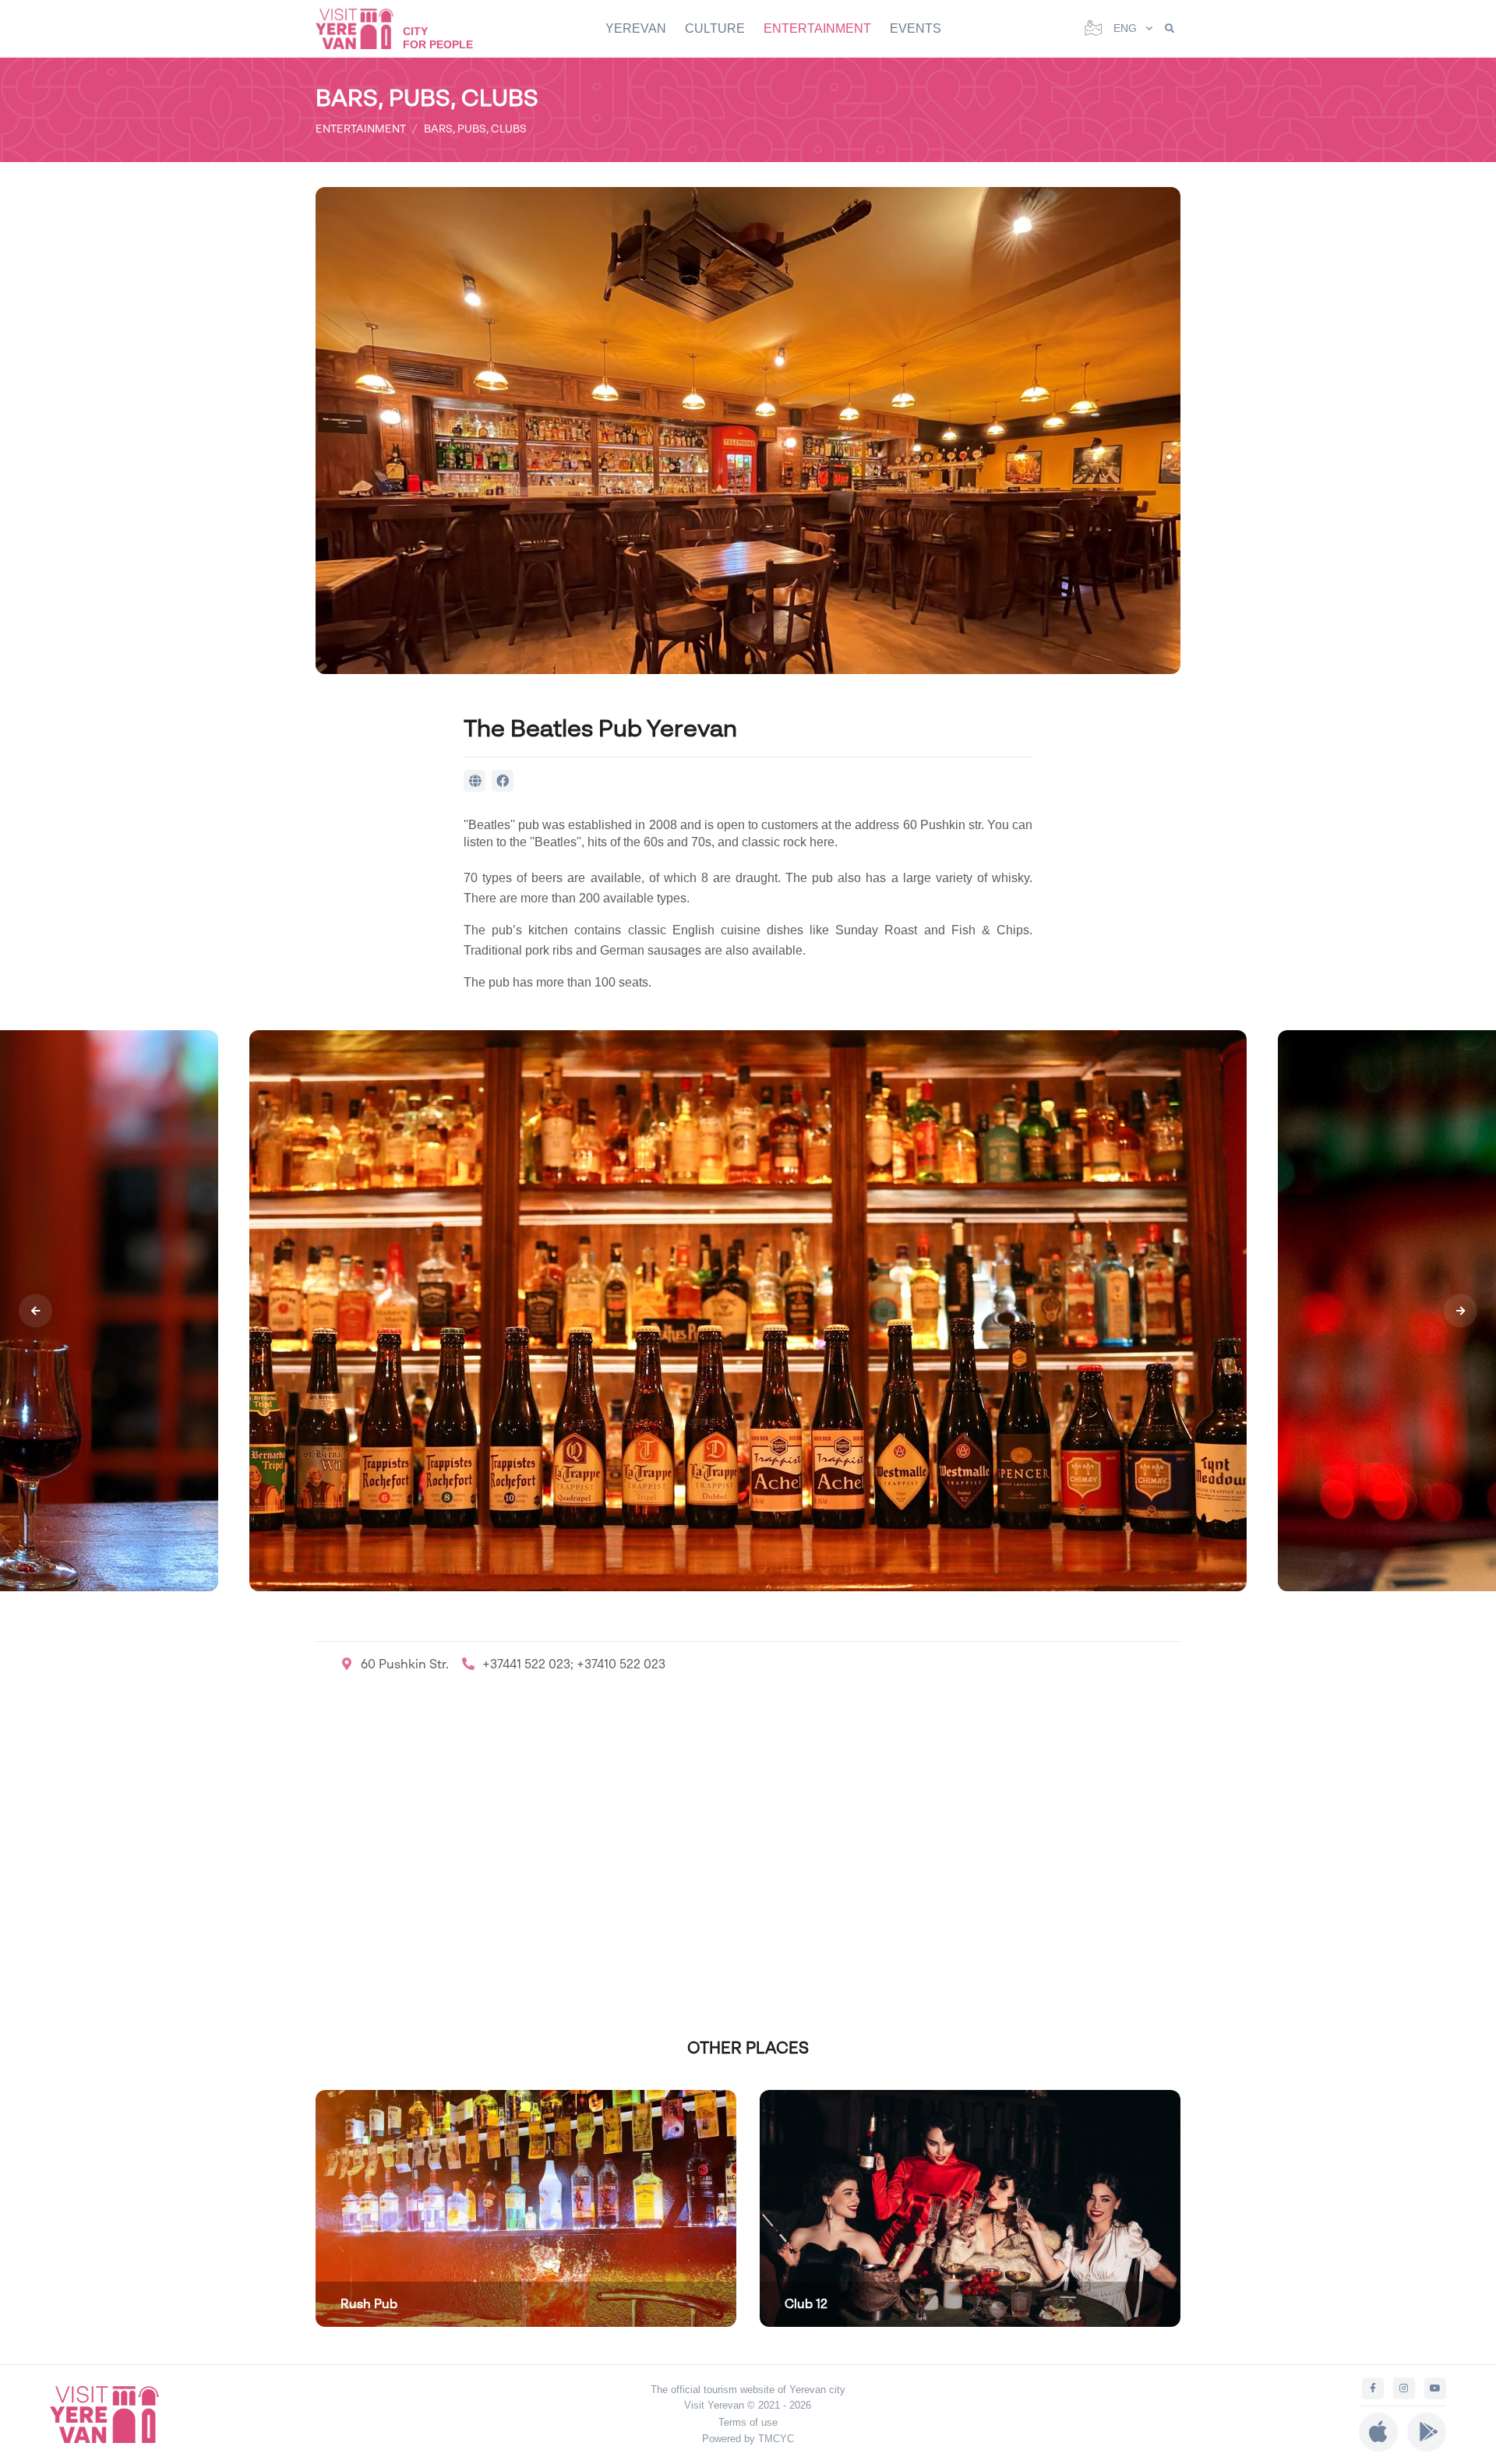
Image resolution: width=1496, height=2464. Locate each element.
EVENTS (916, 28)
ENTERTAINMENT (817, 28)
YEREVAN (636, 28)
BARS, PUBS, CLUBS (475, 128)
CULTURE (715, 28)
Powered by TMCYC (748, 2439)
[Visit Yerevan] (362, 28)
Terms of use (748, 2422)
